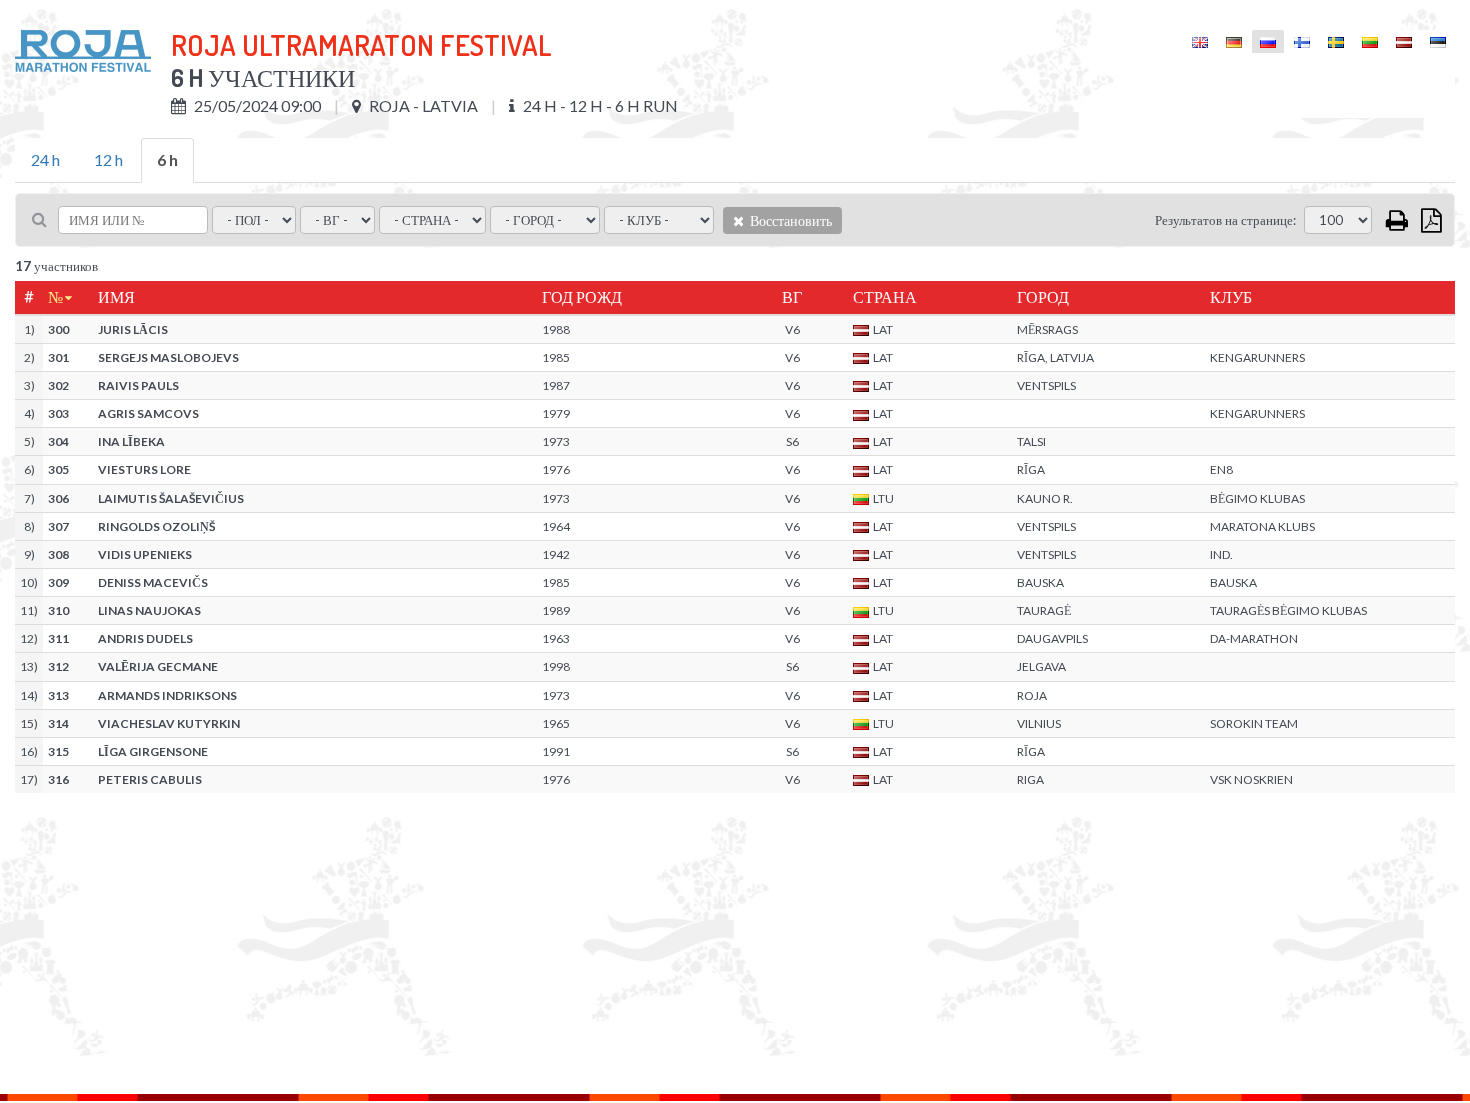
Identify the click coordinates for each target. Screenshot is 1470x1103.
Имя (116, 297)
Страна (885, 297)
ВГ (792, 297)
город (1043, 297)
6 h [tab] (167, 159)
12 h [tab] (108, 159)
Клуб (1231, 297)
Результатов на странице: (1225, 220)
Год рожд (582, 297)
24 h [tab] (45, 159)
